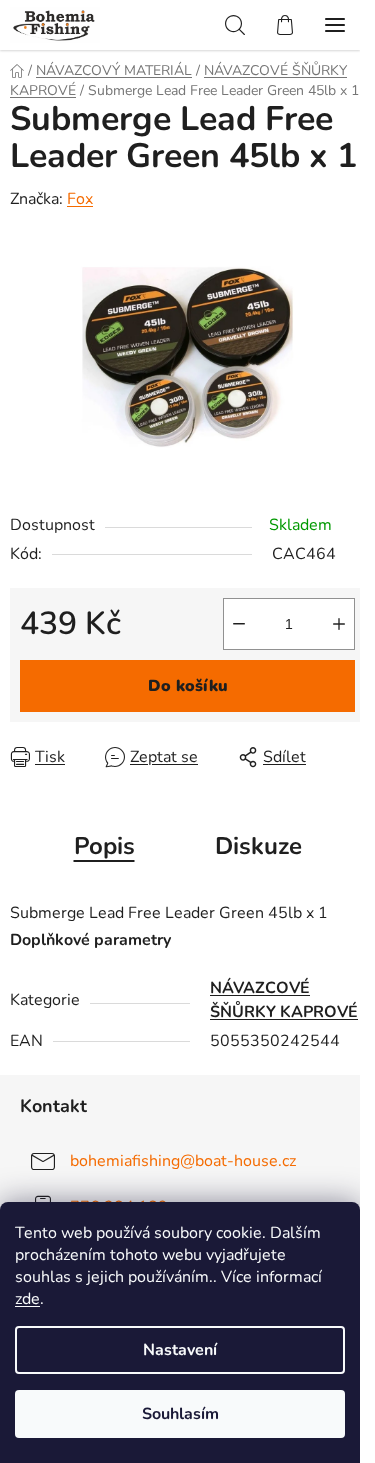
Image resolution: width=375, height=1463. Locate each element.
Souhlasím (180, 1414)
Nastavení (180, 1350)
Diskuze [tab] (258, 846)
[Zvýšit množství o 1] (339, 624)
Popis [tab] (104, 846)
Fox (80, 199)
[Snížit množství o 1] (239, 624)
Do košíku (188, 686)
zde (27, 1299)
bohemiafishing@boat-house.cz (183, 1161)
